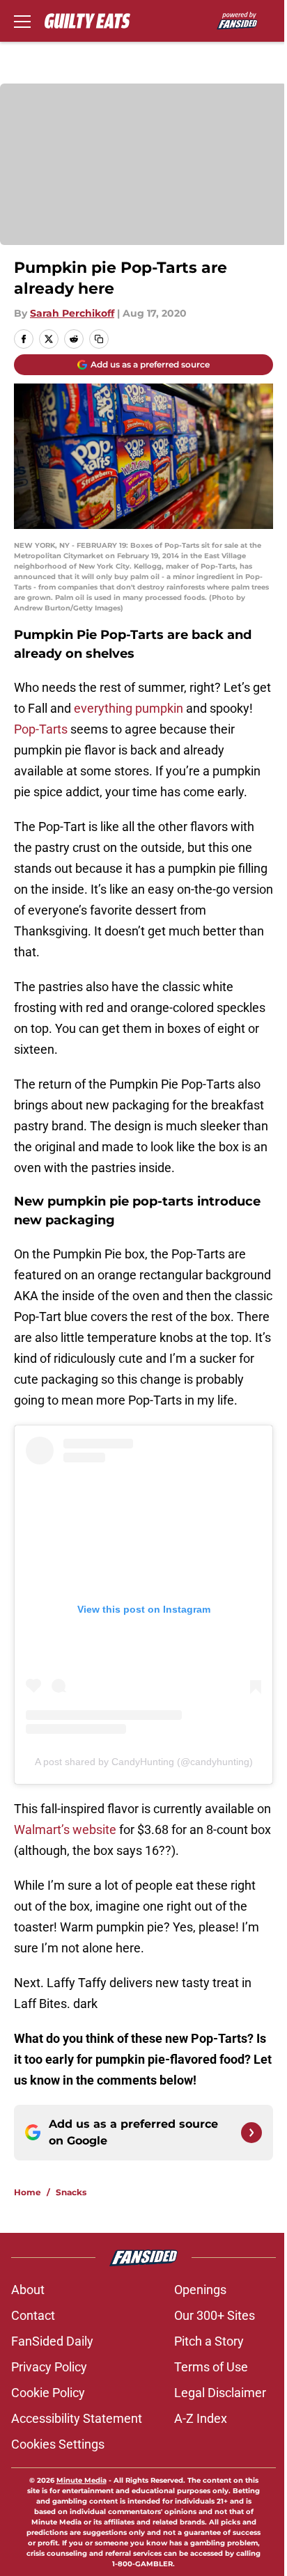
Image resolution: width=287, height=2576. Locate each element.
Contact (33, 2315)
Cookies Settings (58, 2444)
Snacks (71, 2192)
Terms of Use (211, 2367)
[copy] (99, 339)
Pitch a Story (209, 2341)
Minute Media (82, 2480)
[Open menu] (22, 21)
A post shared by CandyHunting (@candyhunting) (144, 1762)
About (28, 2290)
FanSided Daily (52, 2341)
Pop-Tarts (41, 729)
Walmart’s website (65, 1830)
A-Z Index (201, 2418)
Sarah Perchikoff (72, 313)
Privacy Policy (49, 2367)
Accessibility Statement (77, 2418)
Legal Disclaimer (220, 2393)
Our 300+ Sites (215, 2315)
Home (28, 2192)
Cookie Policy (48, 2393)
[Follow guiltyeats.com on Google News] (251, 2133)
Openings (200, 2290)
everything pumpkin (129, 708)
